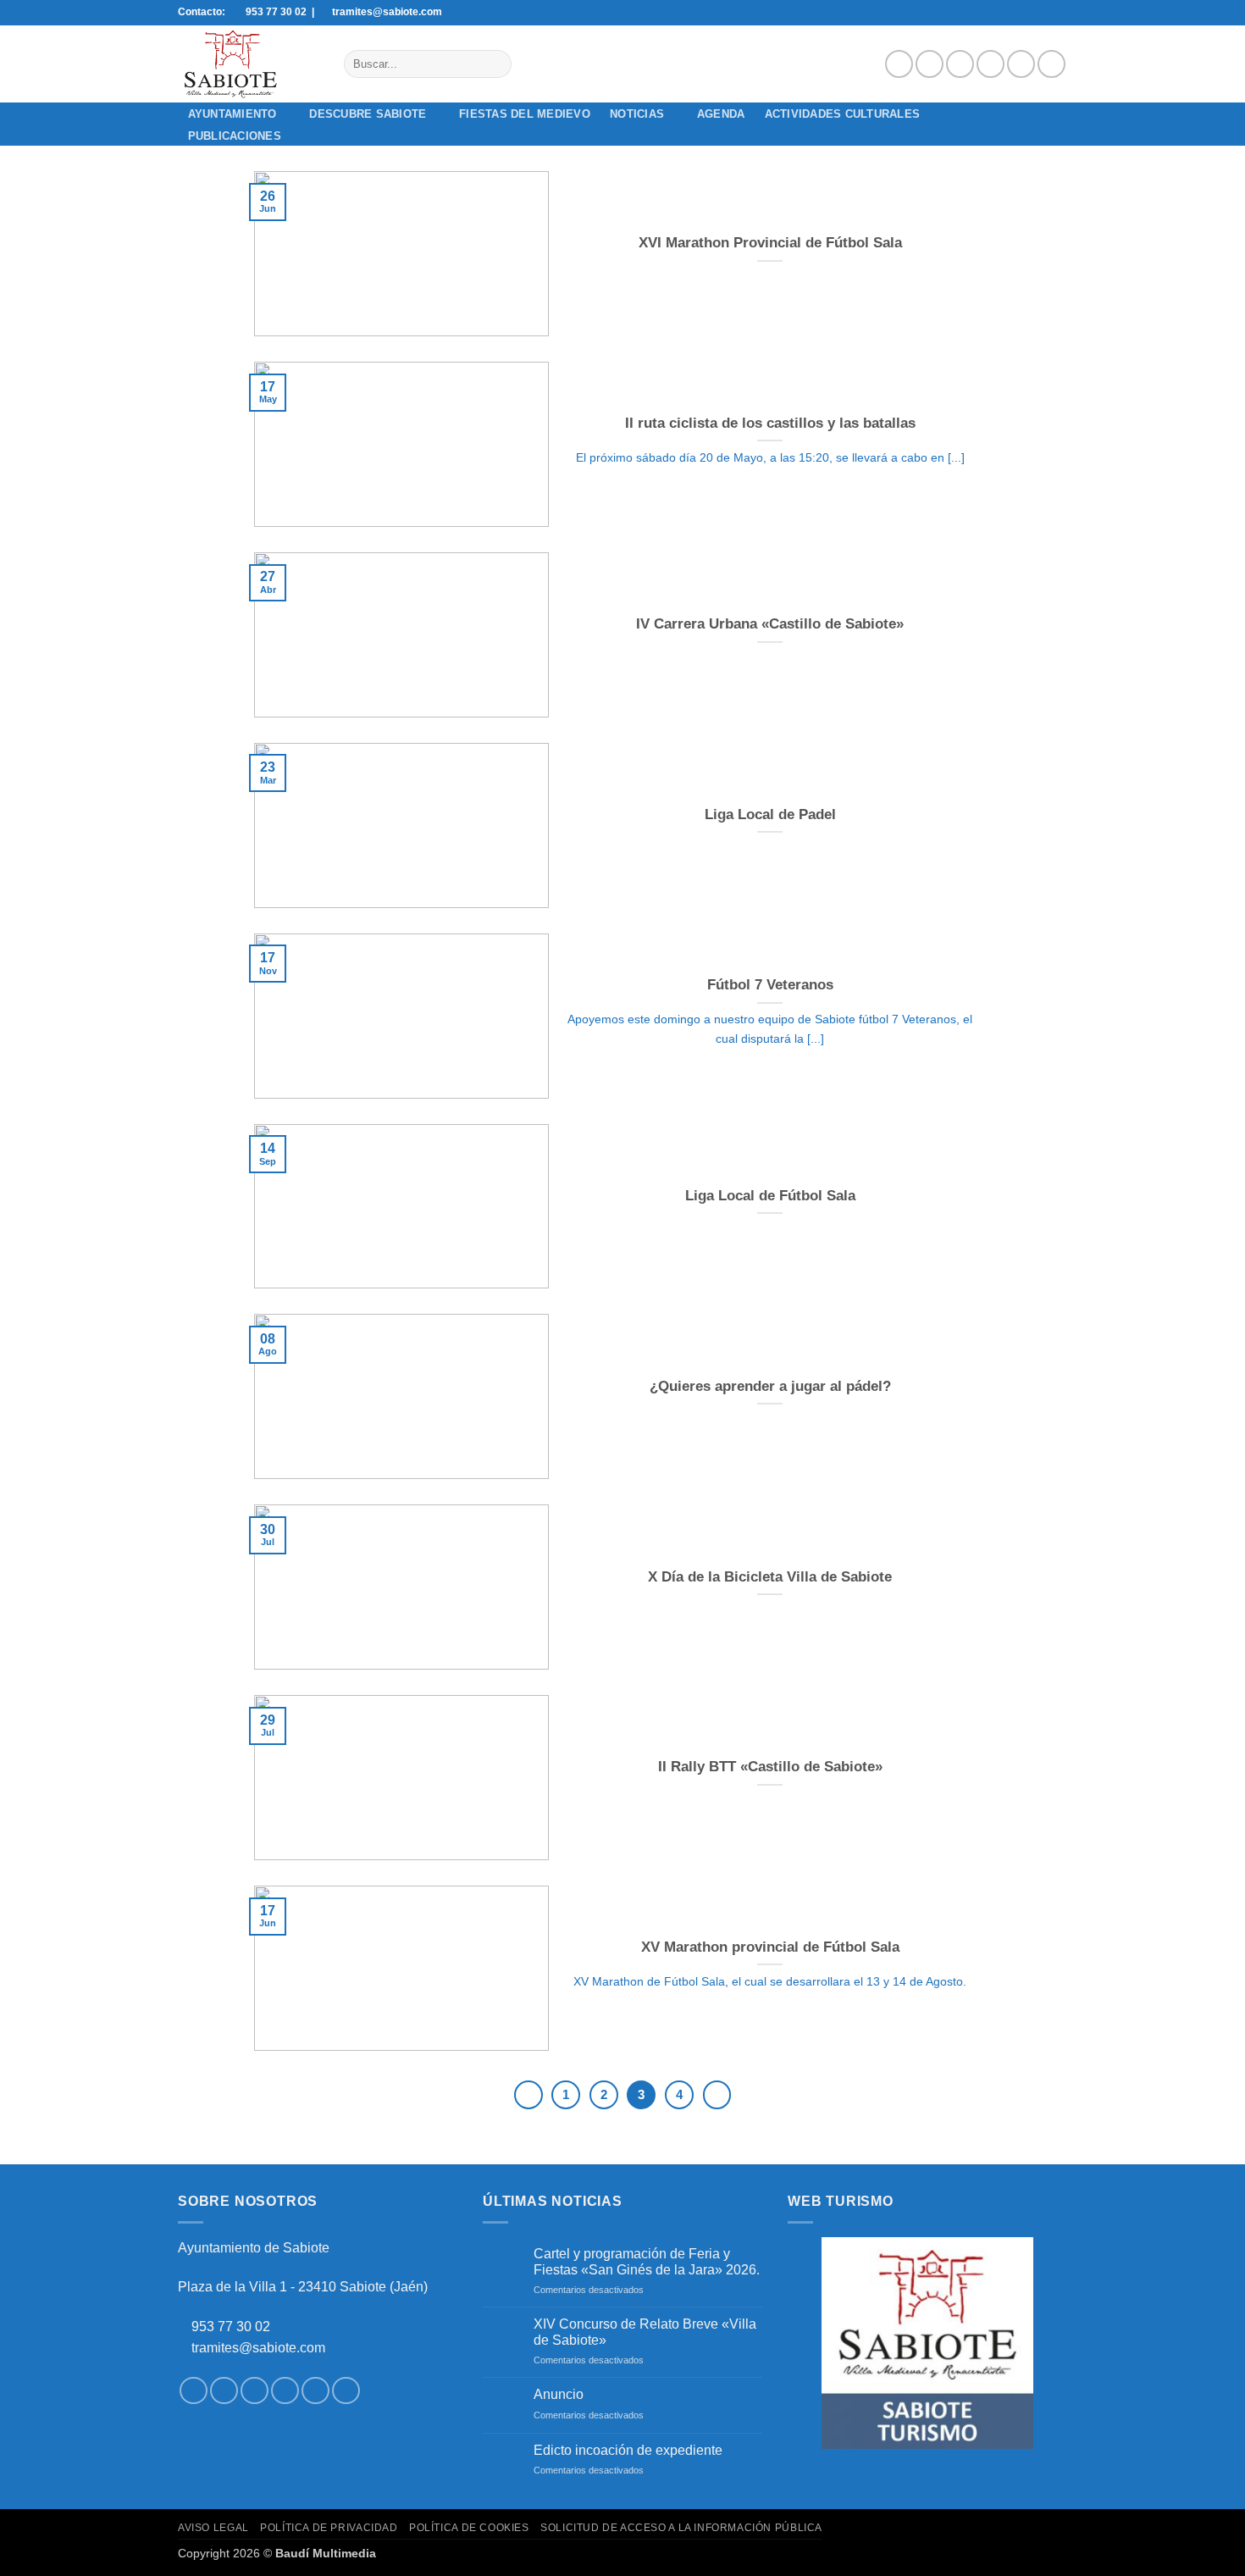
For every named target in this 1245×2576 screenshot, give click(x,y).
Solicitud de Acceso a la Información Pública (681, 2528)
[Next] (717, 2095)
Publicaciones (235, 136)
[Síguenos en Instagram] (930, 64)
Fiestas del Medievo (525, 114)
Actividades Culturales (843, 114)
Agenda (721, 114)
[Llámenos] (1021, 64)
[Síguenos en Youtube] (1051, 64)
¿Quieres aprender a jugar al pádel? (770, 1386)
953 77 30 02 (231, 2327)
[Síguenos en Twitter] (960, 64)
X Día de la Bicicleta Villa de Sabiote (770, 1577)
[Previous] (528, 2095)
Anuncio (559, 2394)
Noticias (637, 114)
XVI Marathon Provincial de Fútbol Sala (770, 243)
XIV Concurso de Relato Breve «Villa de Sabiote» (645, 2332)
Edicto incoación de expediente (628, 2450)
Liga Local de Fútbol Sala (770, 1196)
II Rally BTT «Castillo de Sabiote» (770, 1767)
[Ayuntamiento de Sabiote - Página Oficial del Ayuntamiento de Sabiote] (248, 64)
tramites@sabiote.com (257, 2348)
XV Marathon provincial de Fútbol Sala (770, 1947)
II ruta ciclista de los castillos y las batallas (770, 423)
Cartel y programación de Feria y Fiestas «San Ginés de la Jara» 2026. (647, 2262)
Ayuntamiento (232, 114)
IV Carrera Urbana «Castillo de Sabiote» (770, 624)
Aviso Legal (213, 2528)
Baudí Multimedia (326, 2553)
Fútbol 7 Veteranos (770, 985)
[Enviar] (495, 64)
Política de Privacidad (329, 2528)
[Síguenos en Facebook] (899, 64)
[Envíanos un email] (990, 64)
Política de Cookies (469, 2528)
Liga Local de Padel (770, 814)
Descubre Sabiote (368, 114)
